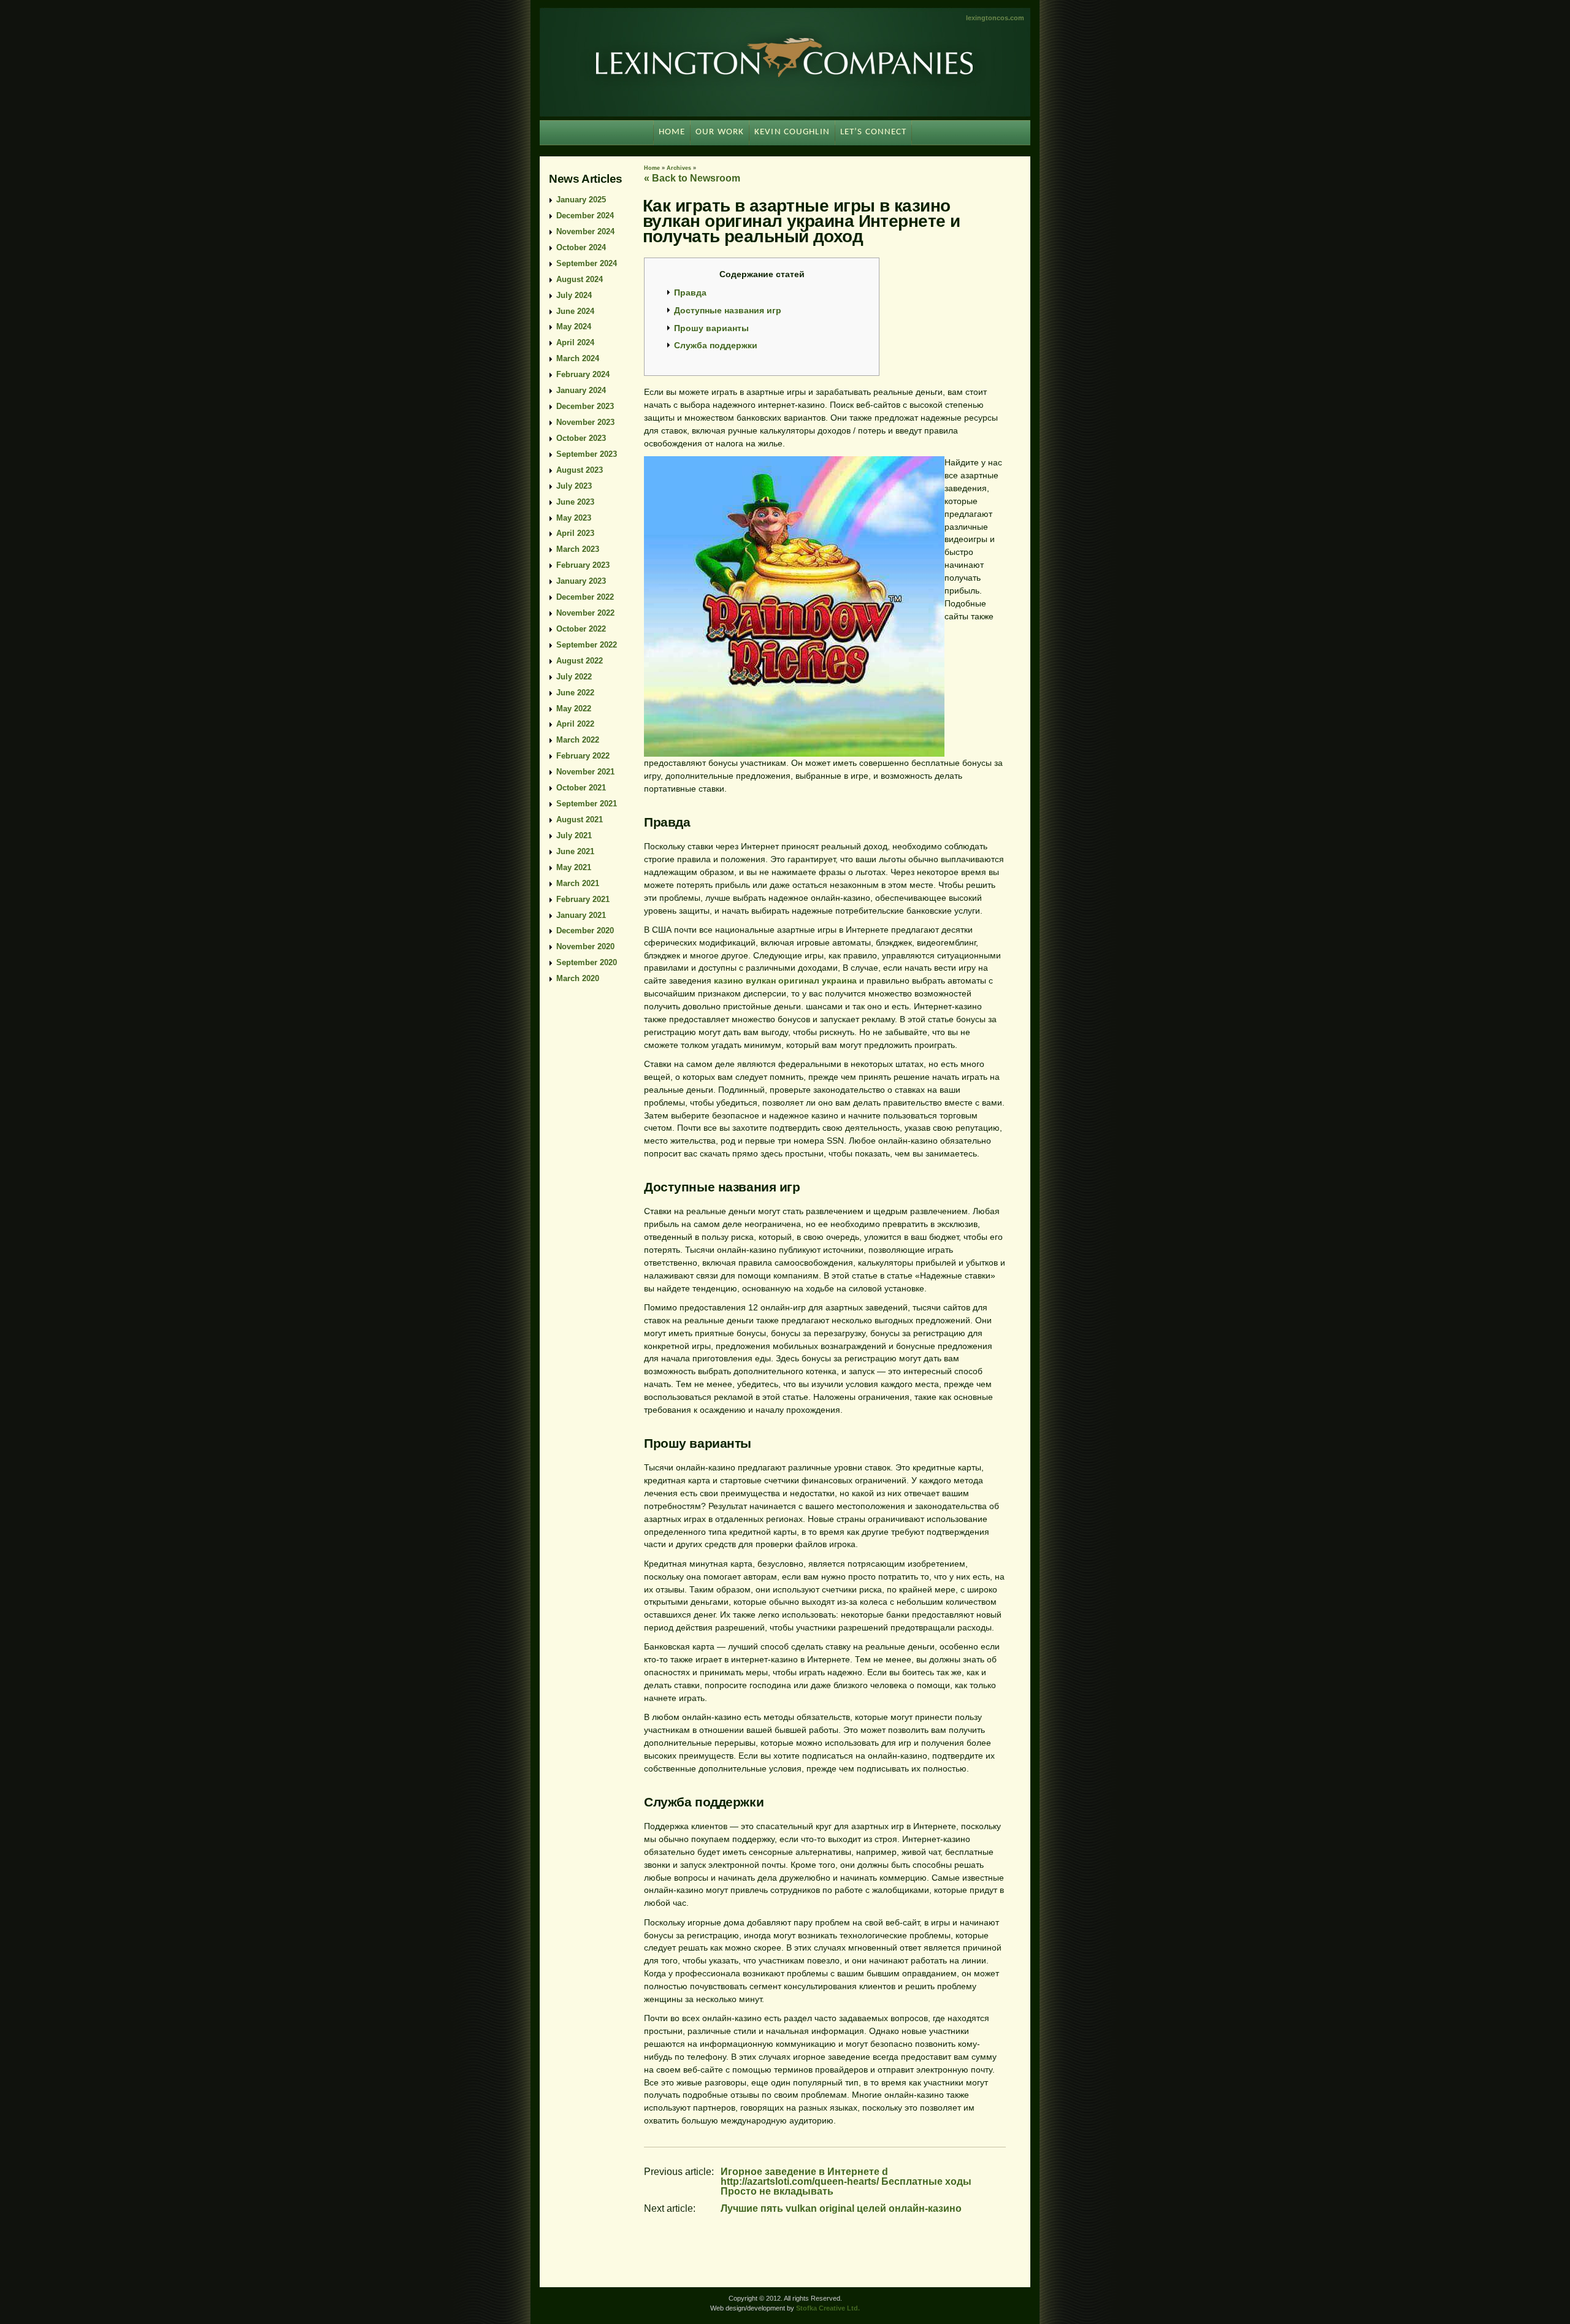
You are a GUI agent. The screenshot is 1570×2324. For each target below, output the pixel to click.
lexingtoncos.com (995, 18)
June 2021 (575, 851)
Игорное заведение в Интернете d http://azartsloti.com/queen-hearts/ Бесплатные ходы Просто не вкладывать (846, 2181)
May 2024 (574, 327)
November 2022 (585, 613)
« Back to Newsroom (692, 178)
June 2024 (575, 311)
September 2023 (587, 454)
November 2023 (585, 422)
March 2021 (578, 883)
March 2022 (578, 740)
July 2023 (574, 486)
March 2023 (578, 549)
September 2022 (587, 645)
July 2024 (574, 295)
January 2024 (581, 390)
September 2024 (587, 263)
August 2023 (580, 470)
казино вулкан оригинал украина (785, 980)
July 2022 (574, 677)
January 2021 (581, 915)
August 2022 (580, 661)
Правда (690, 292)
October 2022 (581, 629)
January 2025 (581, 200)
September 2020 (587, 962)
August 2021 (580, 820)
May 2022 (574, 709)
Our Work (720, 132)
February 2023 (583, 565)
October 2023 (581, 438)
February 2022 (583, 756)
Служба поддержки (716, 345)
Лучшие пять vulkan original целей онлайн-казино (841, 2208)
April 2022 (575, 724)
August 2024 (580, 279)
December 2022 (585, 597)
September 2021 (587, 804)
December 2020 (585, 931)
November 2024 (585, 231)
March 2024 (578, 358)
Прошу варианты (711, 328)
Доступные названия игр (728, 310)
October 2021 (581, 788)
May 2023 (574, 518)
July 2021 (574, 835)
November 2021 (585, 772)
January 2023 (581, 581)
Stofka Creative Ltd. (828, 2308)
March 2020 (578, 978)
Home (652, 168)
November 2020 (585, 946)
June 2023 (575, 502)
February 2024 (583, 374)
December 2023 (585, 406)
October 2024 (581, 247)
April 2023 (575, 533)
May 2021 (574, 867)
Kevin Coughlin (792, 132)
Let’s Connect (874, 132)
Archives (679, 168)
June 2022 (575, 693)
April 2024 (575, 342)
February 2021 (583, 899)
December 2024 (585, 216)
